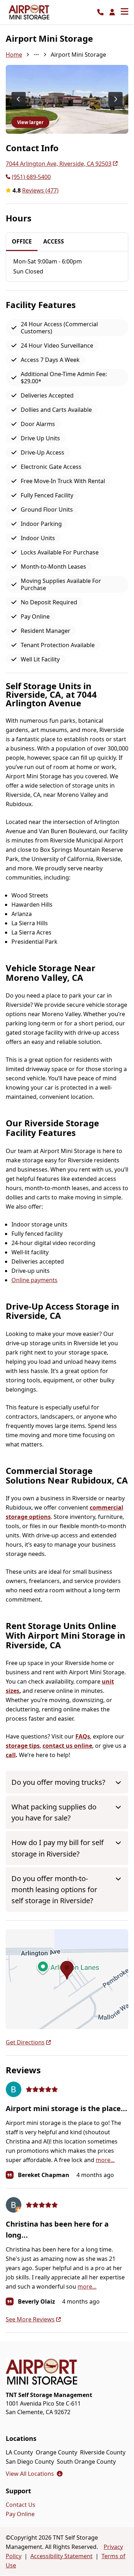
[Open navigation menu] (125, 12)
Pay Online (20, 2514)
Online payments (34, 1280)
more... (105, 2160)
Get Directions (25, 2042)
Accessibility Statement (61, 2556)
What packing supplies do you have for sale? (54, 1812)
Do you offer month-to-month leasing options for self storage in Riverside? (54, 1889)
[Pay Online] (112, 12)
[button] (67, 1979)
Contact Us (21, 2505)
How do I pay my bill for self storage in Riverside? (58, 1848)
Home (14, 55)
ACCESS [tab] (54, 241)
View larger (30, 122)
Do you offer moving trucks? (58, 1782)
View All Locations (34, 2474)
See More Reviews (30, 2319)
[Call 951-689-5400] (100, 12)
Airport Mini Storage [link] (78, 55)
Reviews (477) (40, 190)
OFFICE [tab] (22, 241)
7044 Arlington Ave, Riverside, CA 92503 (59, 164)
